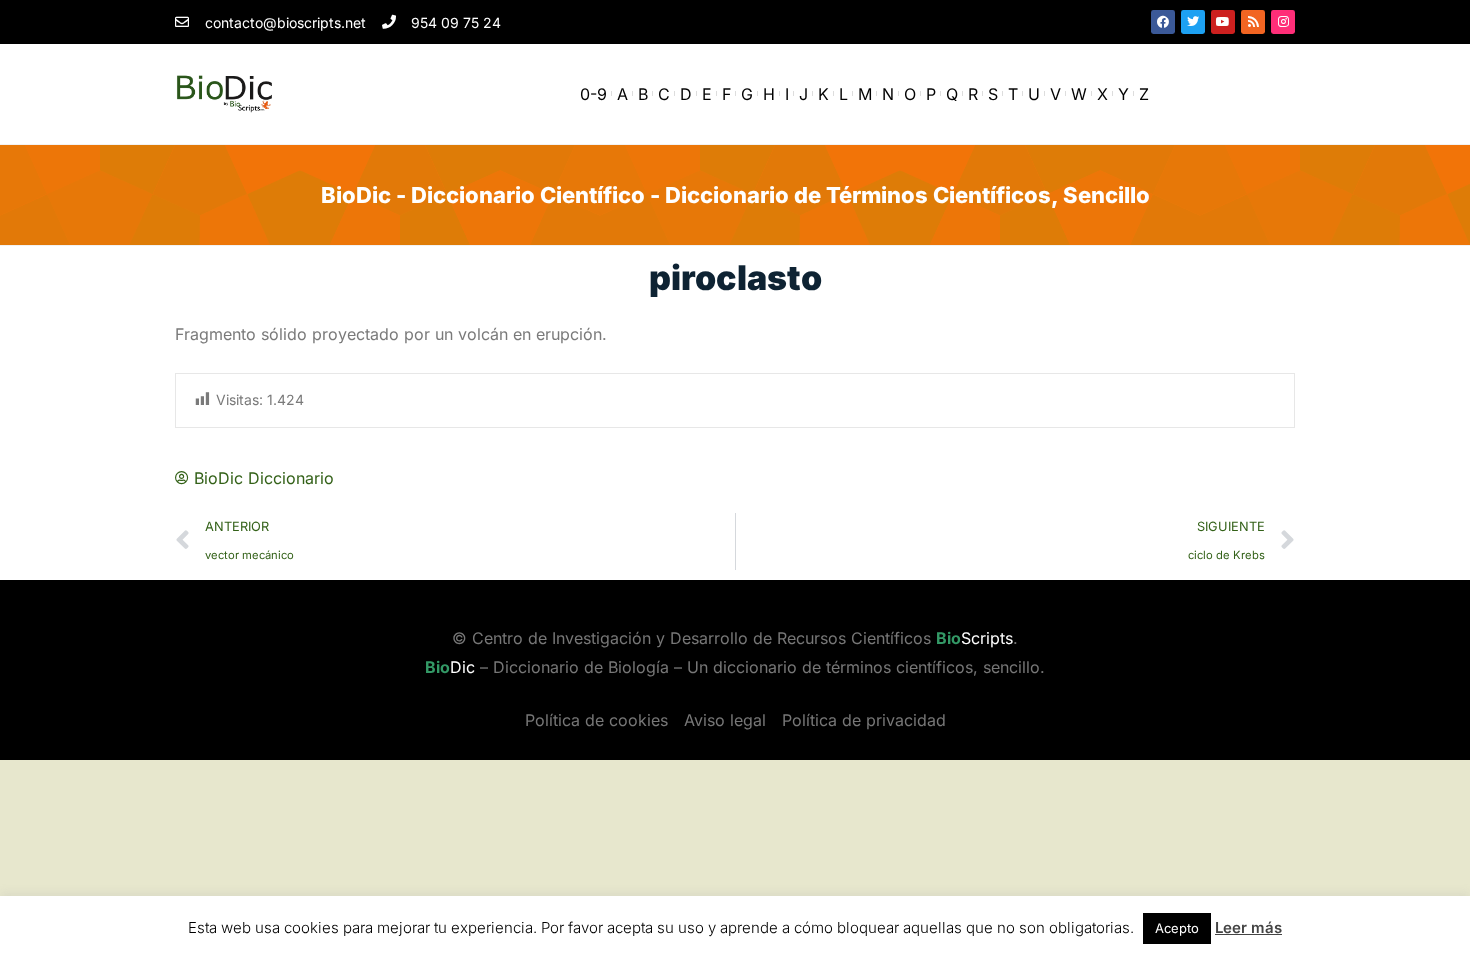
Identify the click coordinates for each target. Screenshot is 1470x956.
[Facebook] (1163, 22)
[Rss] (1253, 22)
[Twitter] (1193, 22)
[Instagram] (1283, 22)
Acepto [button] (1177, 928)
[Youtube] (1223, 22)
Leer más (1248, 927)
